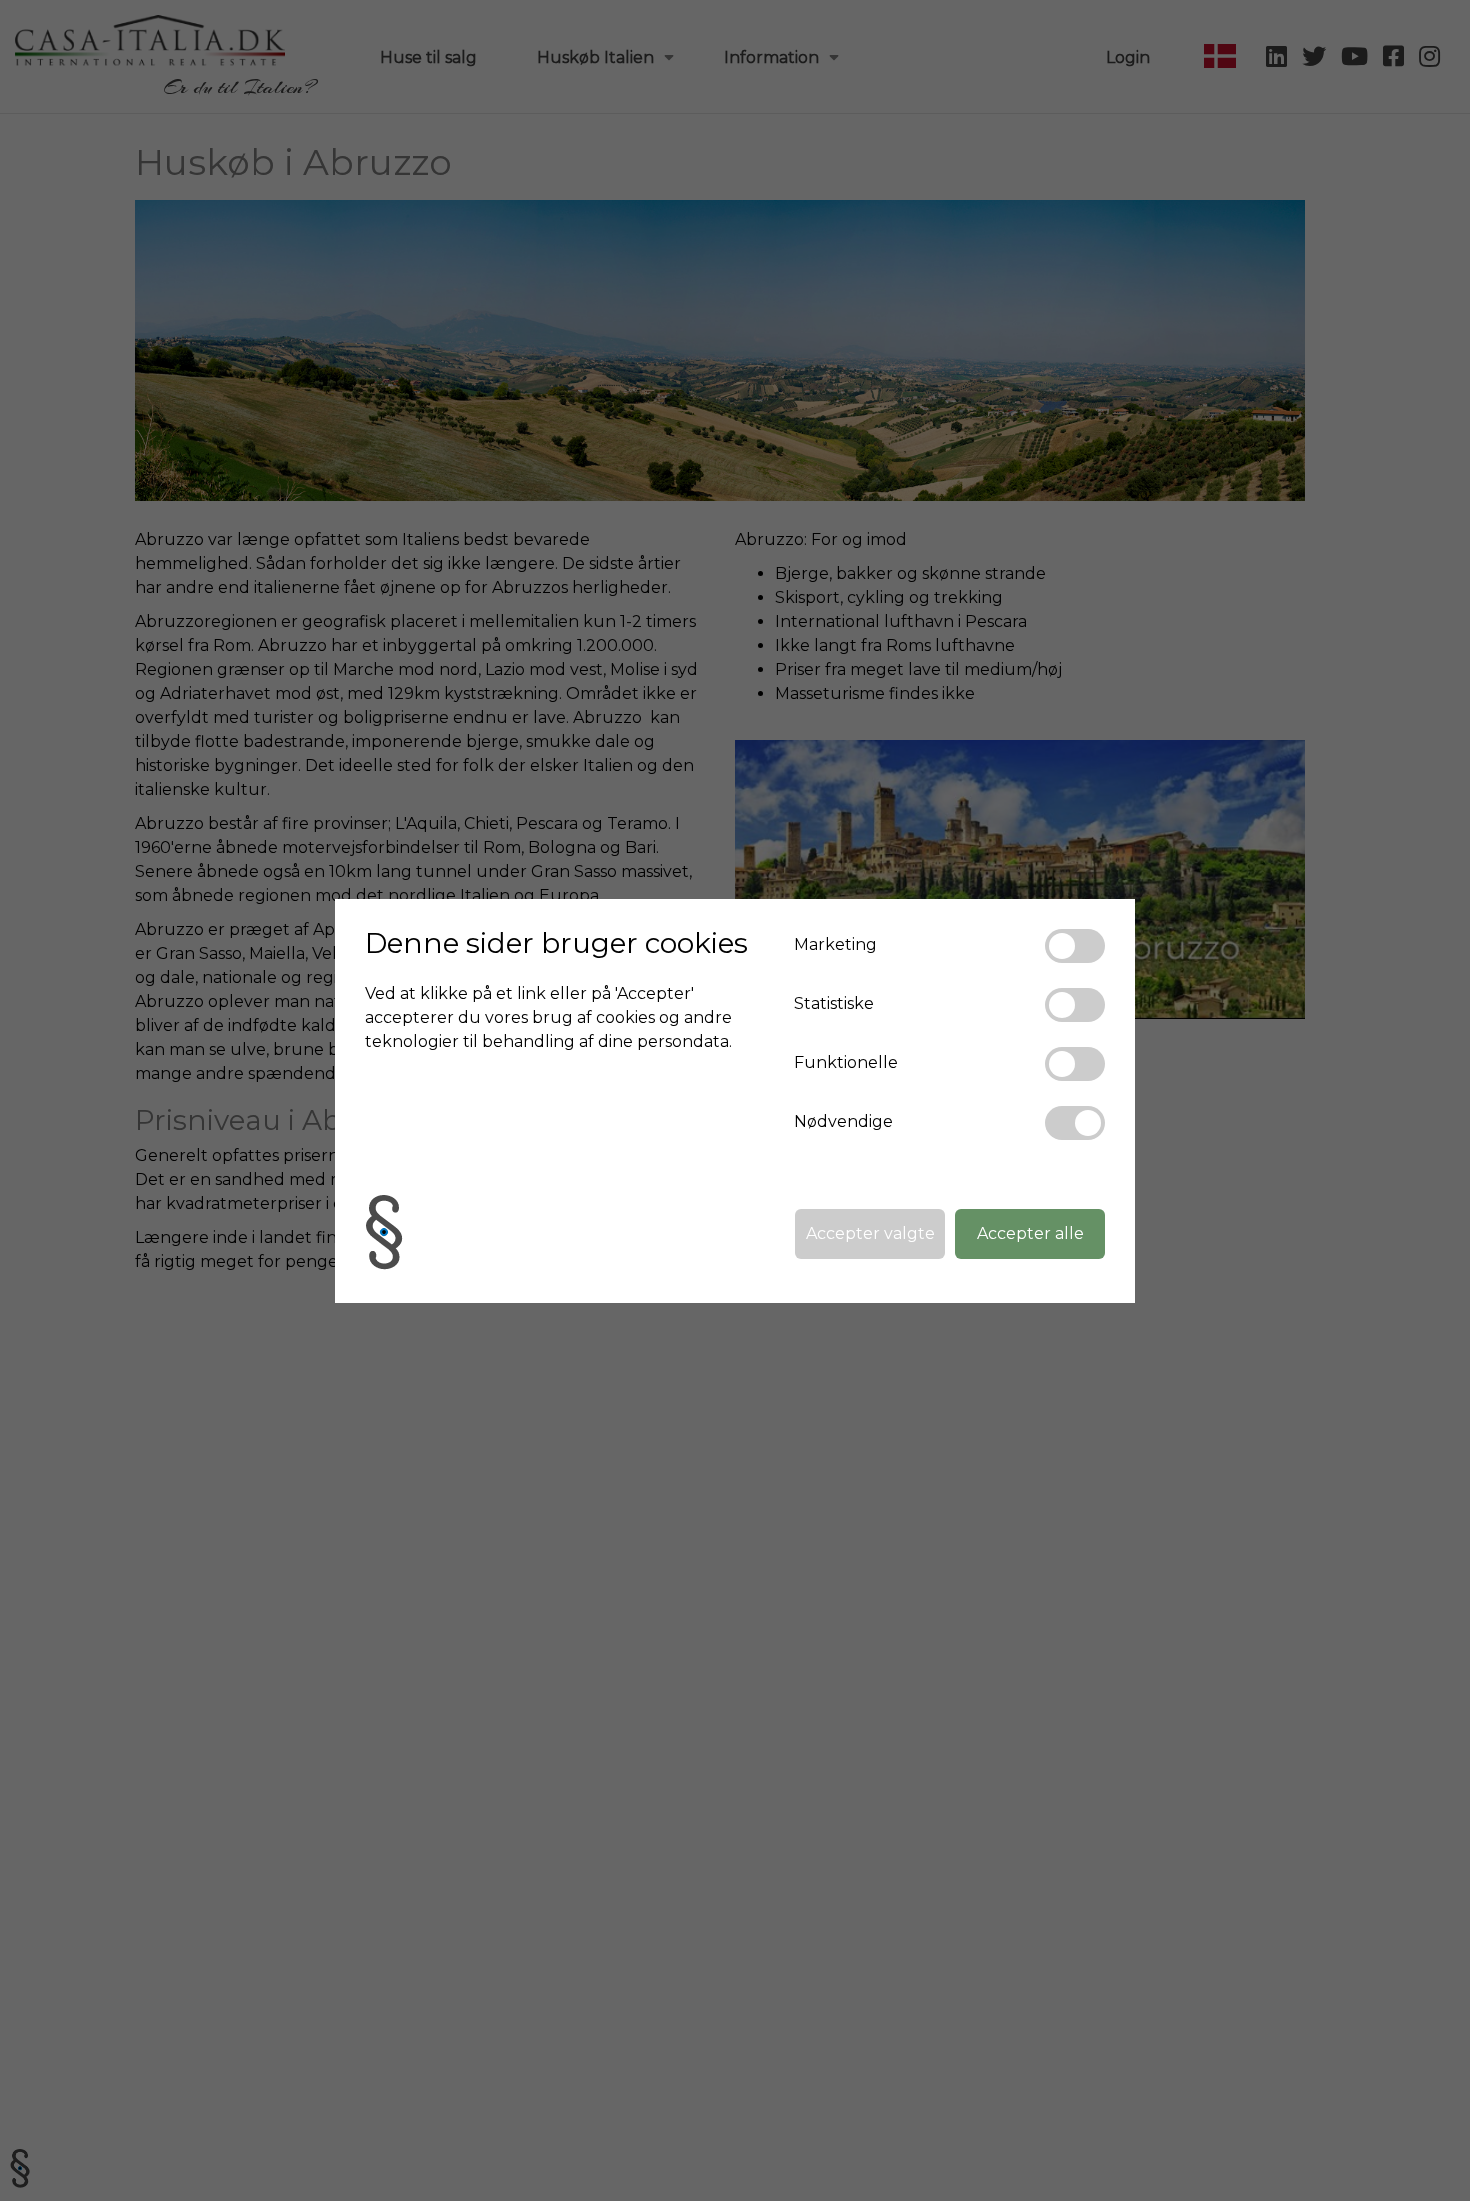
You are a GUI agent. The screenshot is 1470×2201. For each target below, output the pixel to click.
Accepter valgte (870, 1233)
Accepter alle (1030, 1233)
